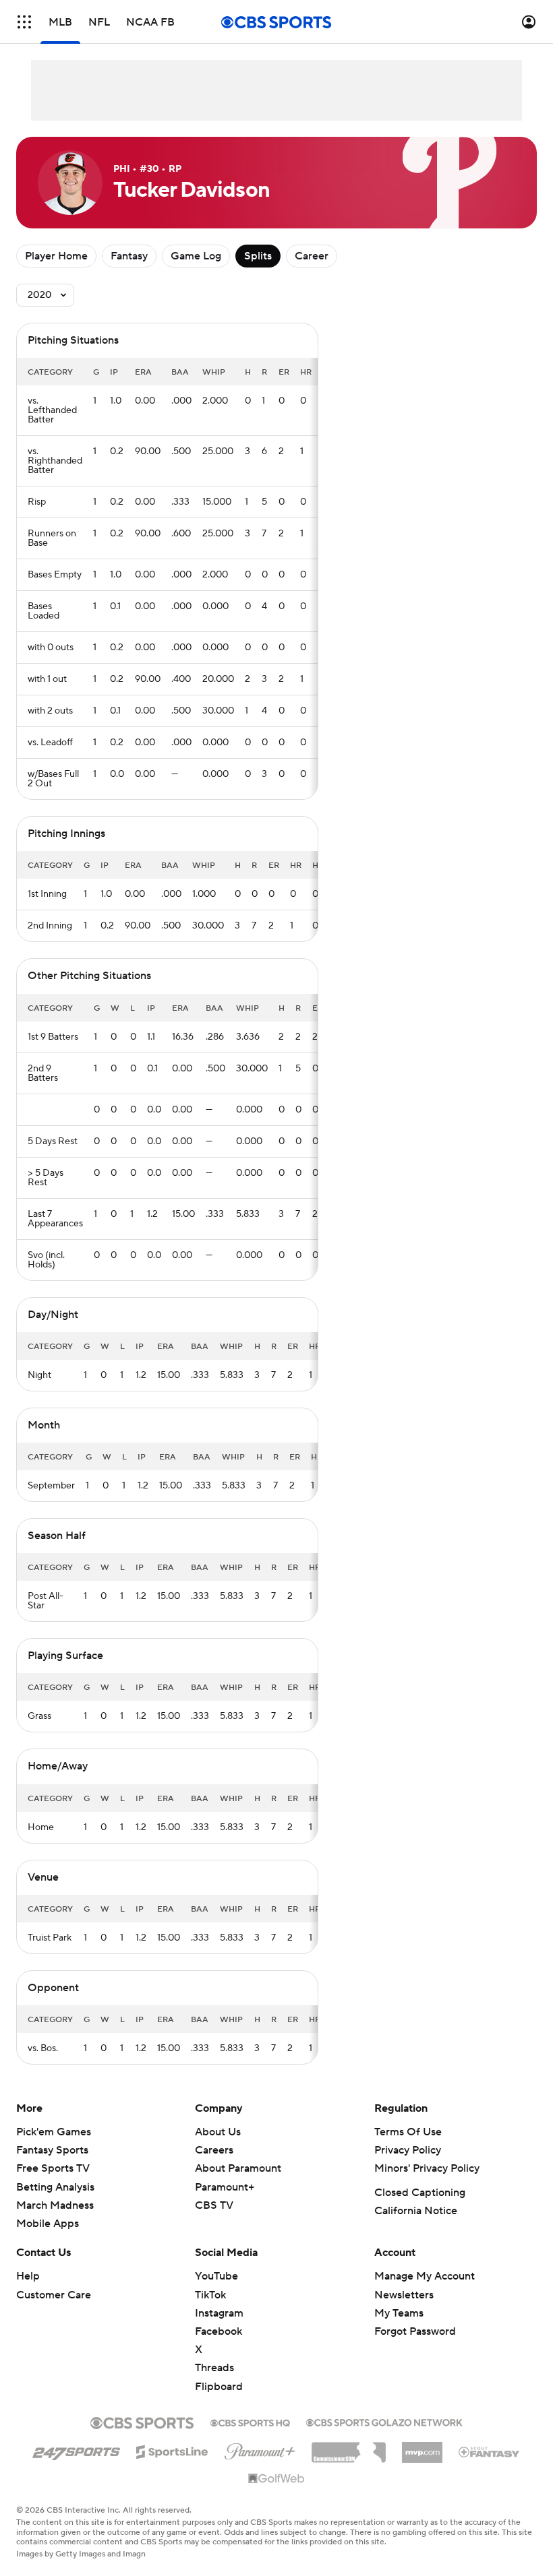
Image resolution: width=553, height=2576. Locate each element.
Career (312, 256)
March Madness (55, 2205)
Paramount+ (225, 2187)
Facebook (219, 2331)
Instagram (219, 2313)
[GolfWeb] (276, 2479)
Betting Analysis (55, 2187)
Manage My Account (425, 2276)
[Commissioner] (349, 2447)
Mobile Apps (48, 2224)
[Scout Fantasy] (490, 2451)
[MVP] (422, 2447)
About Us (218, 2132)
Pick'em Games (54, 2132)
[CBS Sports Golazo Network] (384, 2421)
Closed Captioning (420, 2193)
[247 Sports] (76, 2449)
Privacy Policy (408, 2150)
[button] (24, 22)
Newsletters (404, 2295)
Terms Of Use (408, 2132)
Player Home (56, 256)
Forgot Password (415, 2331)
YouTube (216, 2276)
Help (28, 2276)
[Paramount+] (260, 2449)
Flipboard (219, 2387)
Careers (214, 2150)
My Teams (399, 2313)
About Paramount (238, 2168)
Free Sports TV (53, 2168)
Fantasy (129, 256)
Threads (214, 2368)
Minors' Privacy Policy (427, 2168)
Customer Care (54, 2295)
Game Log (196, 256)
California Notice (416, 2211)
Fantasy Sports (52, 2150)
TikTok (210, 2295)
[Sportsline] (172, 2450)
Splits (258, 256)
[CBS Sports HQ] (250, 2422)
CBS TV (214, 2205)
